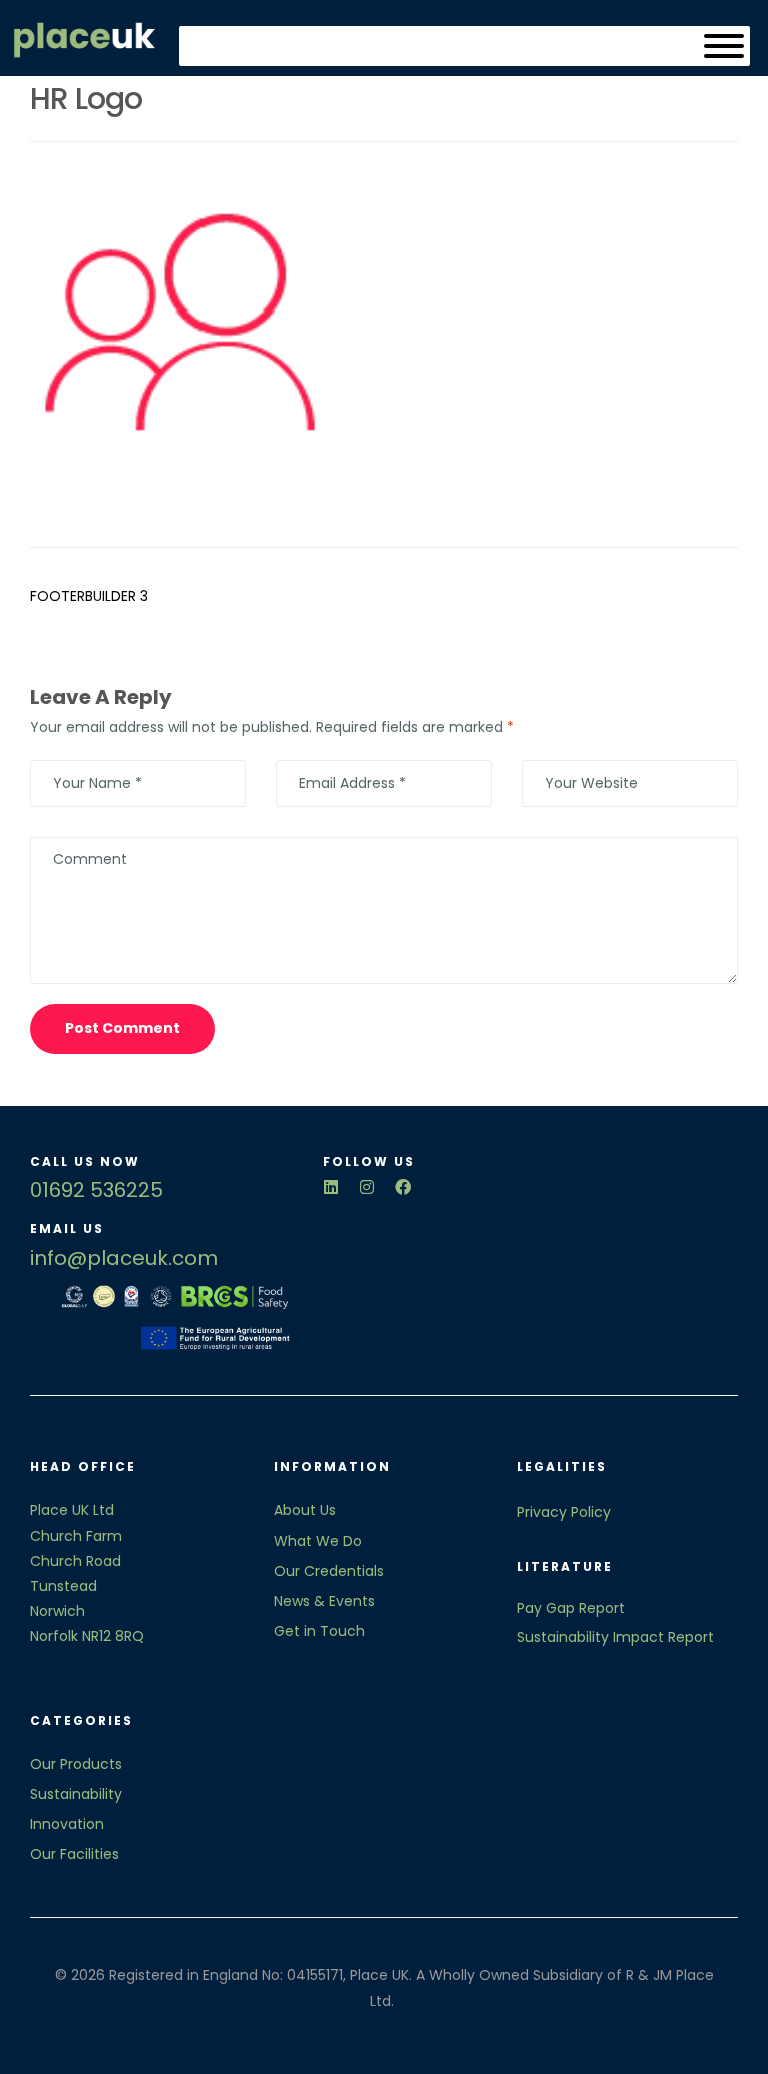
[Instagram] (367, 1187)
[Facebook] (403, 1187)
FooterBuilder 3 (89, 596)
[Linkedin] (331, 1187)
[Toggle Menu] (724, 46)
